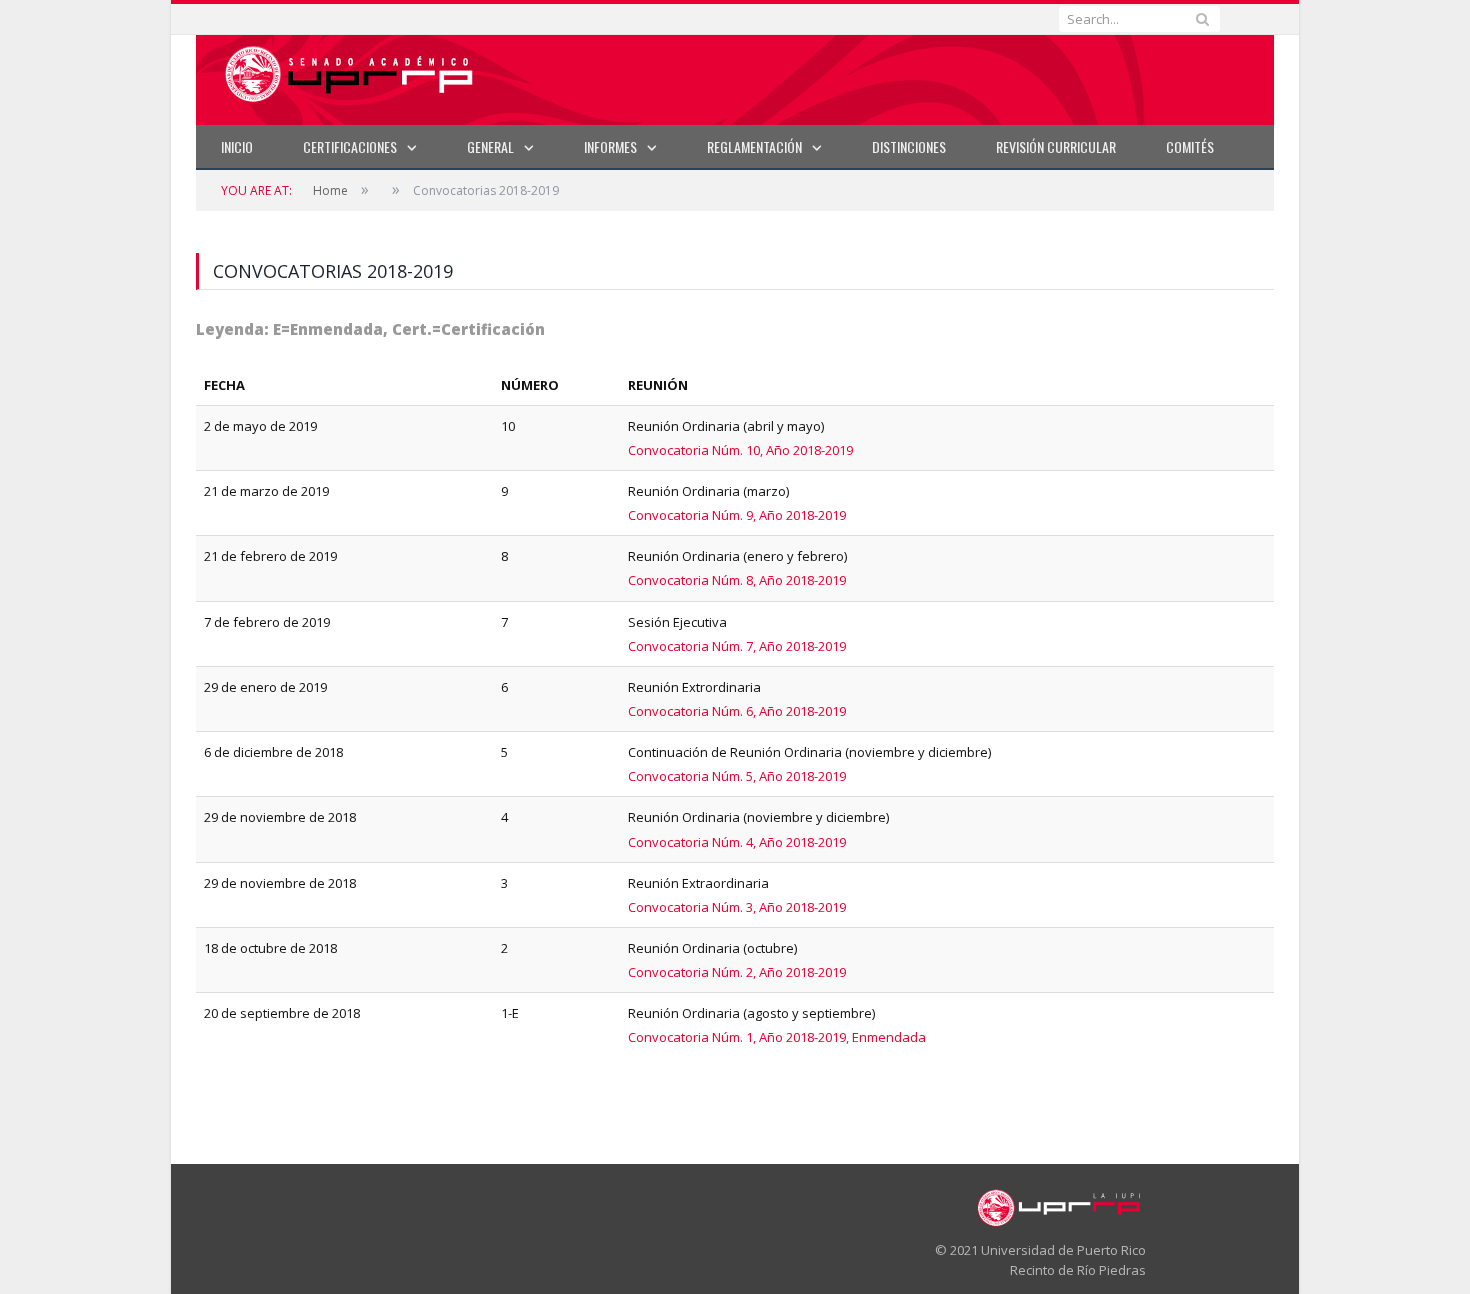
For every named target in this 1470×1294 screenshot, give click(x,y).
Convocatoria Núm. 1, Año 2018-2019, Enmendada (777, 1037)
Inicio (237, 146)
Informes (610, 146)
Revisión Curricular (1056, 146)
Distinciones (909, 146)
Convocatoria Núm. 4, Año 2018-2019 (737, 842)
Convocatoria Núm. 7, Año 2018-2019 (737, 646)
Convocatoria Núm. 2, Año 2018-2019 (737, 972)
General (490, 146)
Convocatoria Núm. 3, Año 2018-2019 (737, 907)
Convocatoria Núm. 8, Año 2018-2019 (737, 580)
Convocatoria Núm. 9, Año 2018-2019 (737, 515)
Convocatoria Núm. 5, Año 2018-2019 (737, 776)
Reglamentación (754, 146)
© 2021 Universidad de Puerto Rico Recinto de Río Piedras (1040, 1260)
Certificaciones (350, 146)
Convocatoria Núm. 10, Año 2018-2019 (740, 450)
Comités (1190, 146)
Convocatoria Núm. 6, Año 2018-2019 (737, 711)
